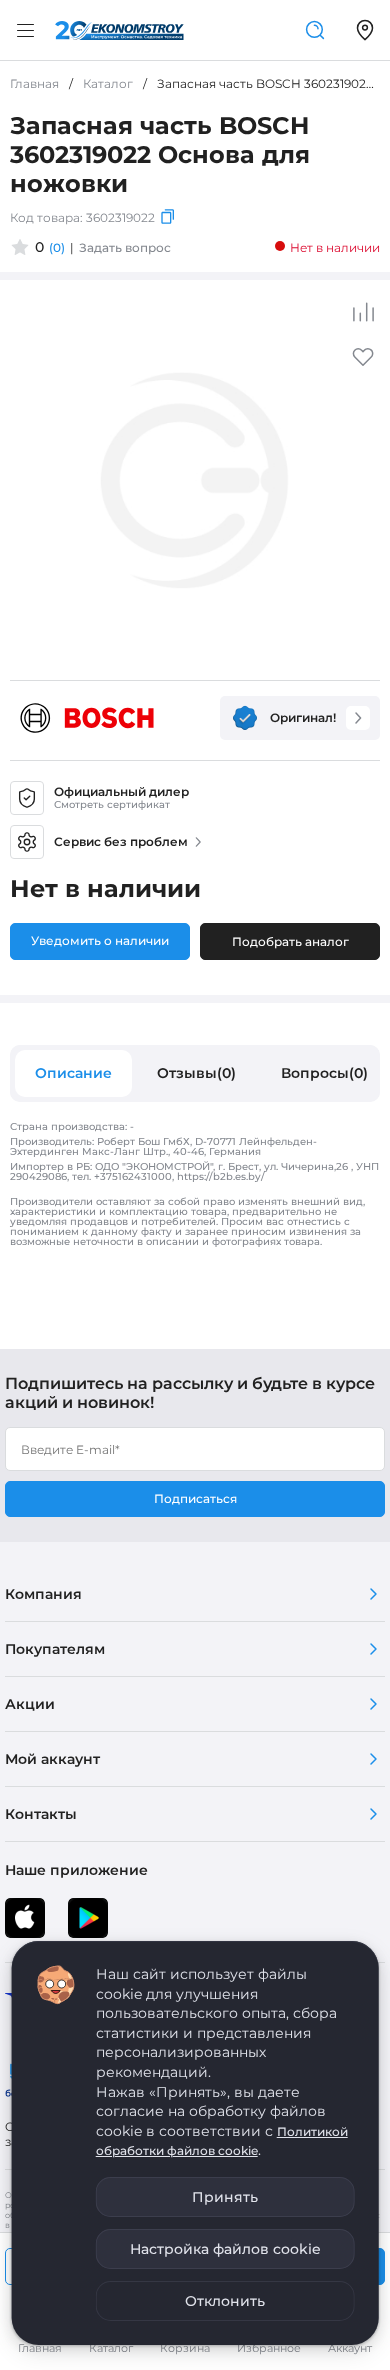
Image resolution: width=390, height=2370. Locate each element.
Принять (225, 2197)
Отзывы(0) (196, 1073)
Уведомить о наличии (100, 940)
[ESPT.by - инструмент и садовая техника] (119, 30)
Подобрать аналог (290, 941)
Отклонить (225, 2301)
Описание (73, 1073)
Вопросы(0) (324, 1073)
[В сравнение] (363, 312)
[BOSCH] (87, 718)
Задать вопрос (125, 247)
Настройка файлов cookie (225, 2249)
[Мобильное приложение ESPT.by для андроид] (25, 1918)
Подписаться (195, 1498)
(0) (57, 247)
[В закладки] (363, 363)
